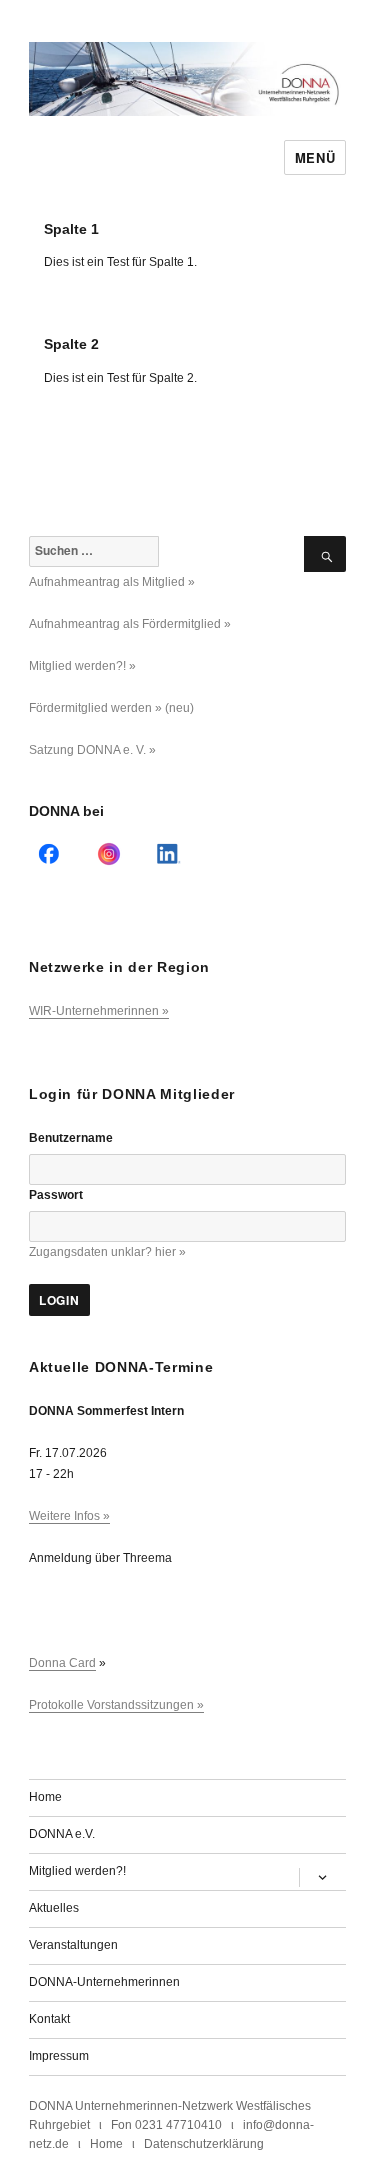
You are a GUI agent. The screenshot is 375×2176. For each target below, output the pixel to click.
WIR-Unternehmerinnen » (99, 1011)
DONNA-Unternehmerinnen (104, 1982)
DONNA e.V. (62, 1834)
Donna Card (62, 1663)
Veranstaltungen (73, 1945)
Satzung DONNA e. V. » (92, 750)
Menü (315, 157)
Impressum (59, 2056)
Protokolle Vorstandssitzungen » (116, 1705)
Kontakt (49, 2019)
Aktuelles (54, 1908)
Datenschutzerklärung (204, 2144)
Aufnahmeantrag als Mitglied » (112, 582)
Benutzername (71, 1138)
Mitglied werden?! (77, 1871)
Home (45, 1797)
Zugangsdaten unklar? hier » (107, 1252)
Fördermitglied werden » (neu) (111, 708)
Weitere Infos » (69, 1516)
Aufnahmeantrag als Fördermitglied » (130, 624)
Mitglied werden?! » (82, 666)
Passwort (56, 1195)
